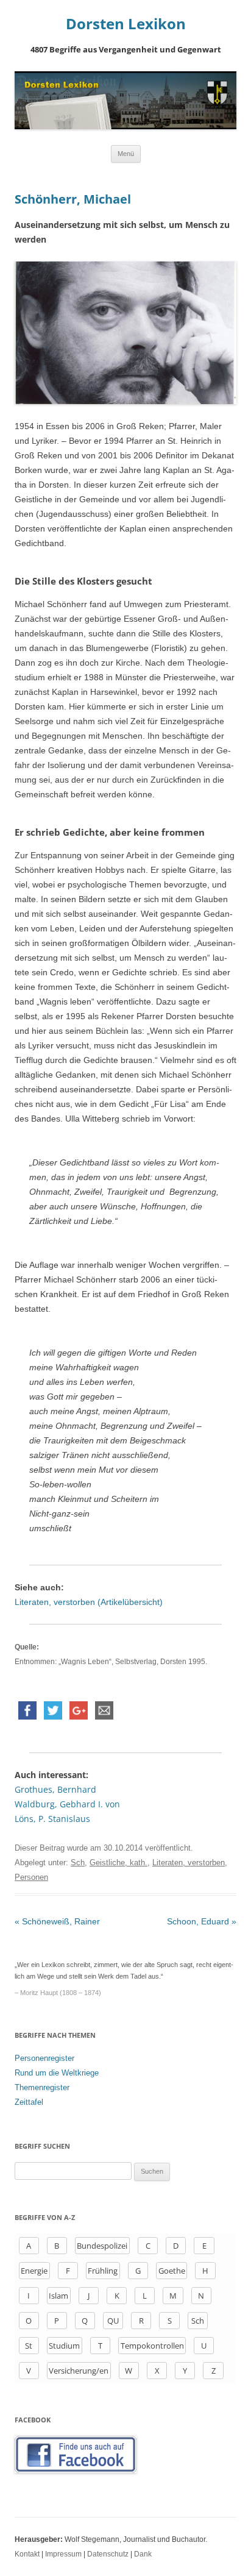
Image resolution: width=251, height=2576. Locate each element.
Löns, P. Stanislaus (52, 1819)
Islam (58, 2296)
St (29, 2346)
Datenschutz (108, 2554)
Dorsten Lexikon (126, 24)
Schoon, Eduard (202, 1921)
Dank (143, 2554)
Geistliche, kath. (118, 1863)
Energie (34, 2271)
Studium (64, 2346)
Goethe (172, 2271)
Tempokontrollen (152, 2346)
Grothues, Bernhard (55, 1789)
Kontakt (27, 2554)
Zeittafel (29, 2102)
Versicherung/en (79, 2371)
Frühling (103, 2271)
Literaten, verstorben (189, 1863)
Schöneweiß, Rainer (57, 1921)
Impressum (63, 2554)
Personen (31, 1877)
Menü (126, 154)
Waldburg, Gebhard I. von (67, 1804)
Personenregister (44, 2058)
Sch (78, 1863)
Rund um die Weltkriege (57, 2073)
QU (113, 2321)
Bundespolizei (102, 2246)
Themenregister (42, 2087)
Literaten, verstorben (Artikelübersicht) (89, 1602)
